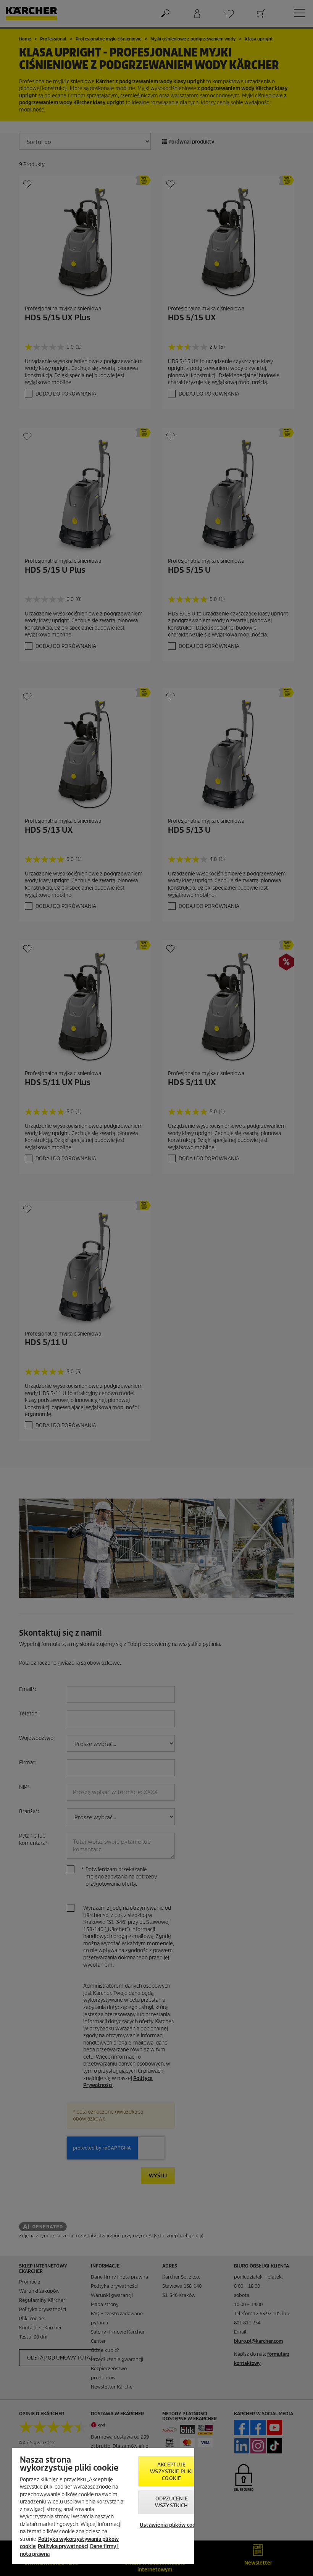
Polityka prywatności (63, 2546)
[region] (103, 2506)
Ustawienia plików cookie (171, 2525)
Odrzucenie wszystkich (171, 2502)
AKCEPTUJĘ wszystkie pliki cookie (171, 2472)
